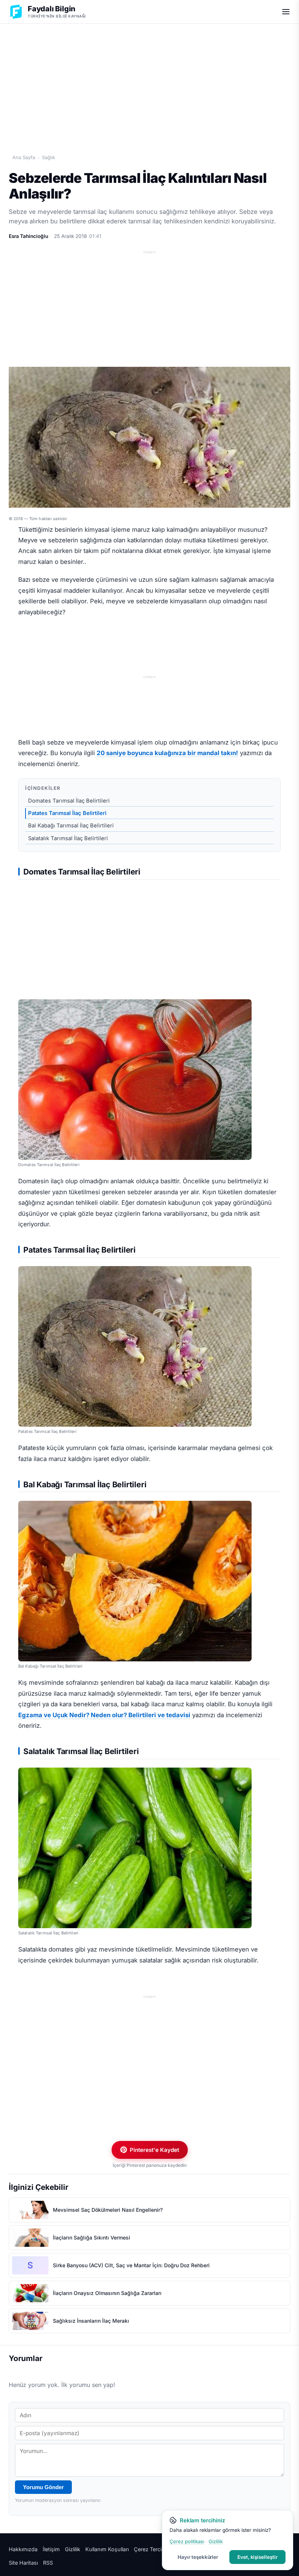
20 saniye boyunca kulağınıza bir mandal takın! (167, 753)
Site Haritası (23, 2563)
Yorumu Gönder (43, 2487)
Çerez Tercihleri (153, 2549)
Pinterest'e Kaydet (154, 2150)
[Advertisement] (149, 81)
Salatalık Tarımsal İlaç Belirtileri (68, 838)
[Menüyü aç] (286, 12)
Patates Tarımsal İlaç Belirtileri (67, 813)
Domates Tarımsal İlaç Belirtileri (69, 801)
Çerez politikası (187, 2541)
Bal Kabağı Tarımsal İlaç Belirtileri (71, 826)
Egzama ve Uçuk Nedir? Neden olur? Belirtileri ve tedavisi (104, 1715)
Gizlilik (73, 2549)
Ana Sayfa (24, 157)
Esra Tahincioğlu (28, 236)
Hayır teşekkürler (198, 2557)
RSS (48, 2563)
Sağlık (48, 157)
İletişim (51, 2549)
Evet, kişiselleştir (257, 2557)
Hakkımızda (23, 2549)
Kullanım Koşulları (107, 2549)
